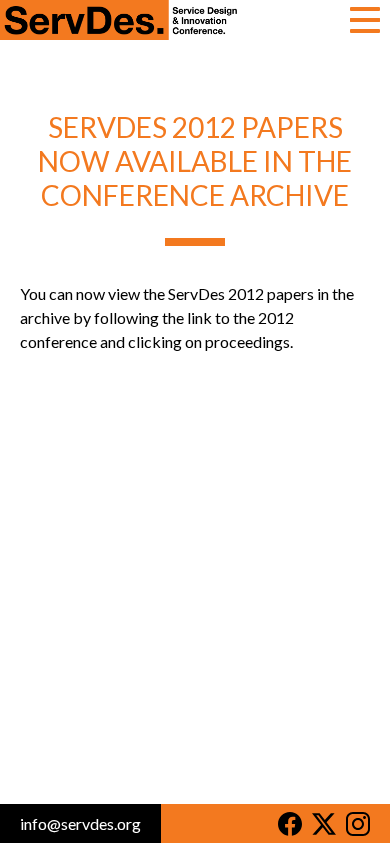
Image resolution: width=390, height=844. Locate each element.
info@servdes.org (80, 823)
